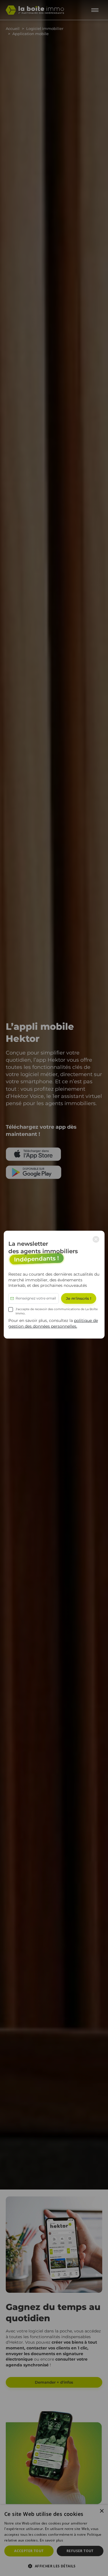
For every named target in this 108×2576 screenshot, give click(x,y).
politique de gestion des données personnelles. (53, 1323)
